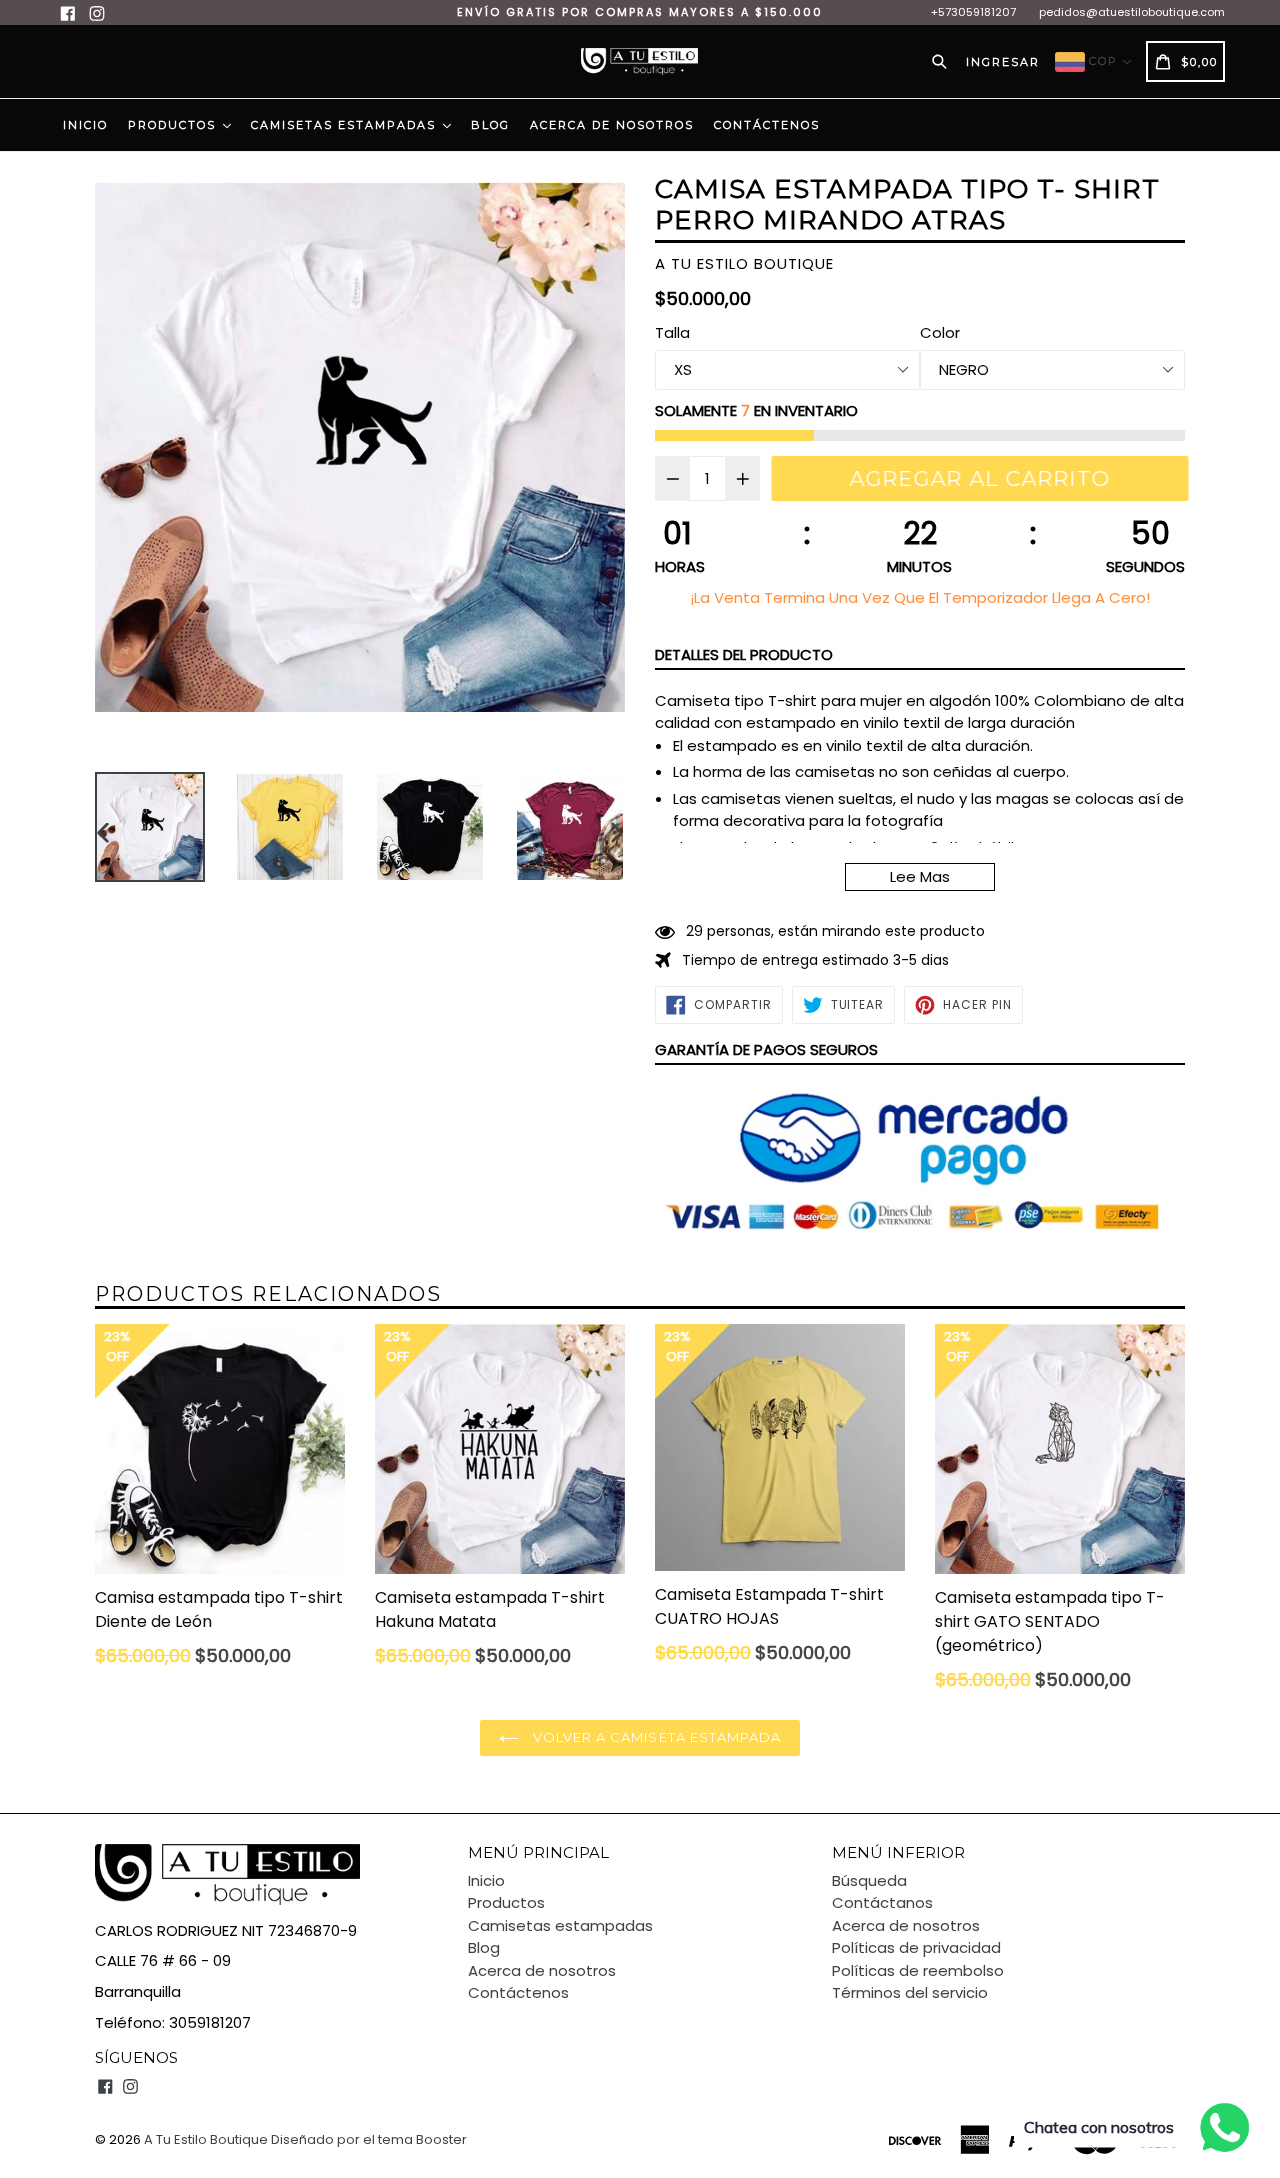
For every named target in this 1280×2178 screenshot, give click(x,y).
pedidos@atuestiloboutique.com (1132, 12)
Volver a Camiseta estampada (655, 1737)
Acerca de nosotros (612, 125)
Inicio (85, 125)
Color (940, 332)
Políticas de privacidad (916, 1947)
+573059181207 (973, 12)
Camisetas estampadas (346, 125)
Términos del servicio (910, 1992)
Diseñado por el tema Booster (369, 2139)
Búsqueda (869, 1880)
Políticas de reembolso (918, 1970)
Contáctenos (767, 125)
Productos (174, 125)
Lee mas (920, 876)
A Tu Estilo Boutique (206, 2139)
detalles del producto (744, 654)
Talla (672, 332)
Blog (490, 125)
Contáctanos (882, 1902)
